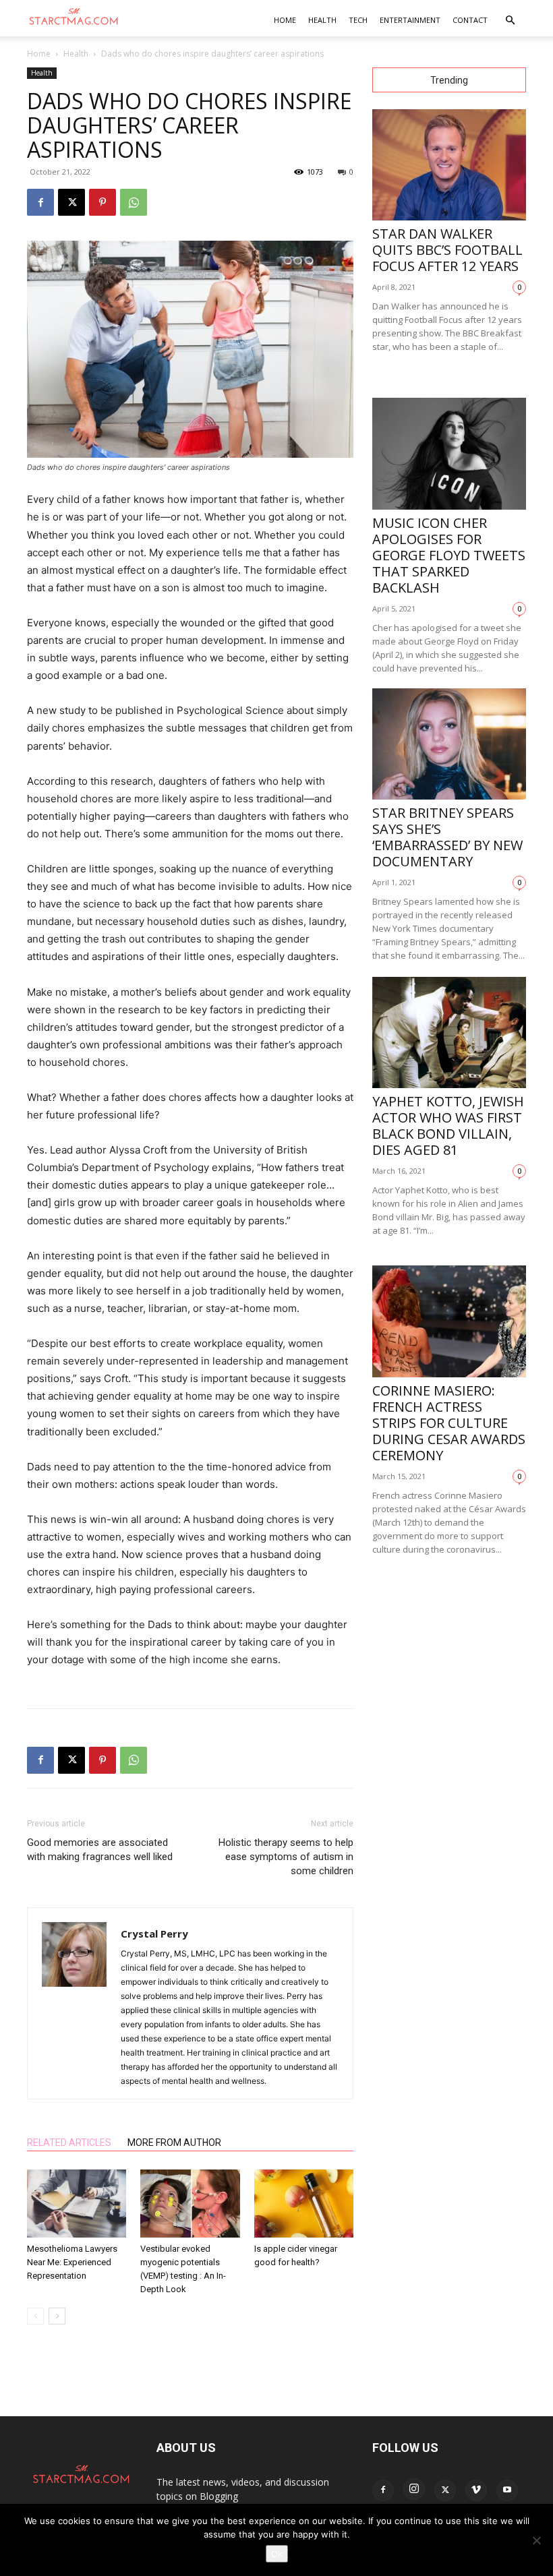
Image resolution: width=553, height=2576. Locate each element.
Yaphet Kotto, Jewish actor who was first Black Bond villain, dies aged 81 (448, 1126)
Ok (277, 2554)
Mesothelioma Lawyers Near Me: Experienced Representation (72, 2262)
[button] (510, 21)
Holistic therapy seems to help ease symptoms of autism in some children (286, 1857)
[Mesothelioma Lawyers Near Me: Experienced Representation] (77, 2204)
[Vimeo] (476, 2490)
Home (285, 20)
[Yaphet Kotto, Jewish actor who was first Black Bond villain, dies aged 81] (449, 1032)
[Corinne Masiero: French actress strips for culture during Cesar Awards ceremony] (449, 1321)
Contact (470, 20)
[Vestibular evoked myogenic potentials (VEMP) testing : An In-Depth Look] (190, 2204)
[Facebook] (40, 202)
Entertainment (410, 20)
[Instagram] (414, 2489)
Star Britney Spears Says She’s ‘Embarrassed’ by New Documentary (447, 837)
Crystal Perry (154, 1934)
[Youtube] (507, 2490)
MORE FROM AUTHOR (174, 2143)
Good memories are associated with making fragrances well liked (100, 1850)
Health (322, 20)
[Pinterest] (103, 202)
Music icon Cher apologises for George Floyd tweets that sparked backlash (449, 555)
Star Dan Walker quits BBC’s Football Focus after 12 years (447, 250)
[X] (71, 202)
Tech (358, 20)
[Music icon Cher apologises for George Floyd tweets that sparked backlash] (449, 453)
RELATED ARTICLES (69, 2143)
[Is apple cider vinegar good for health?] (304, 2204)
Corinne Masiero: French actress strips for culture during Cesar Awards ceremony (449, 1423)
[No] (536, 2540)
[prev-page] (35, 2316)
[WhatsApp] (134, 202)
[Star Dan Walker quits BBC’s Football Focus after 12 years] (449, 165)
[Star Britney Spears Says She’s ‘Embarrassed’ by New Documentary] (449, 744)
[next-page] (57, 2316)
